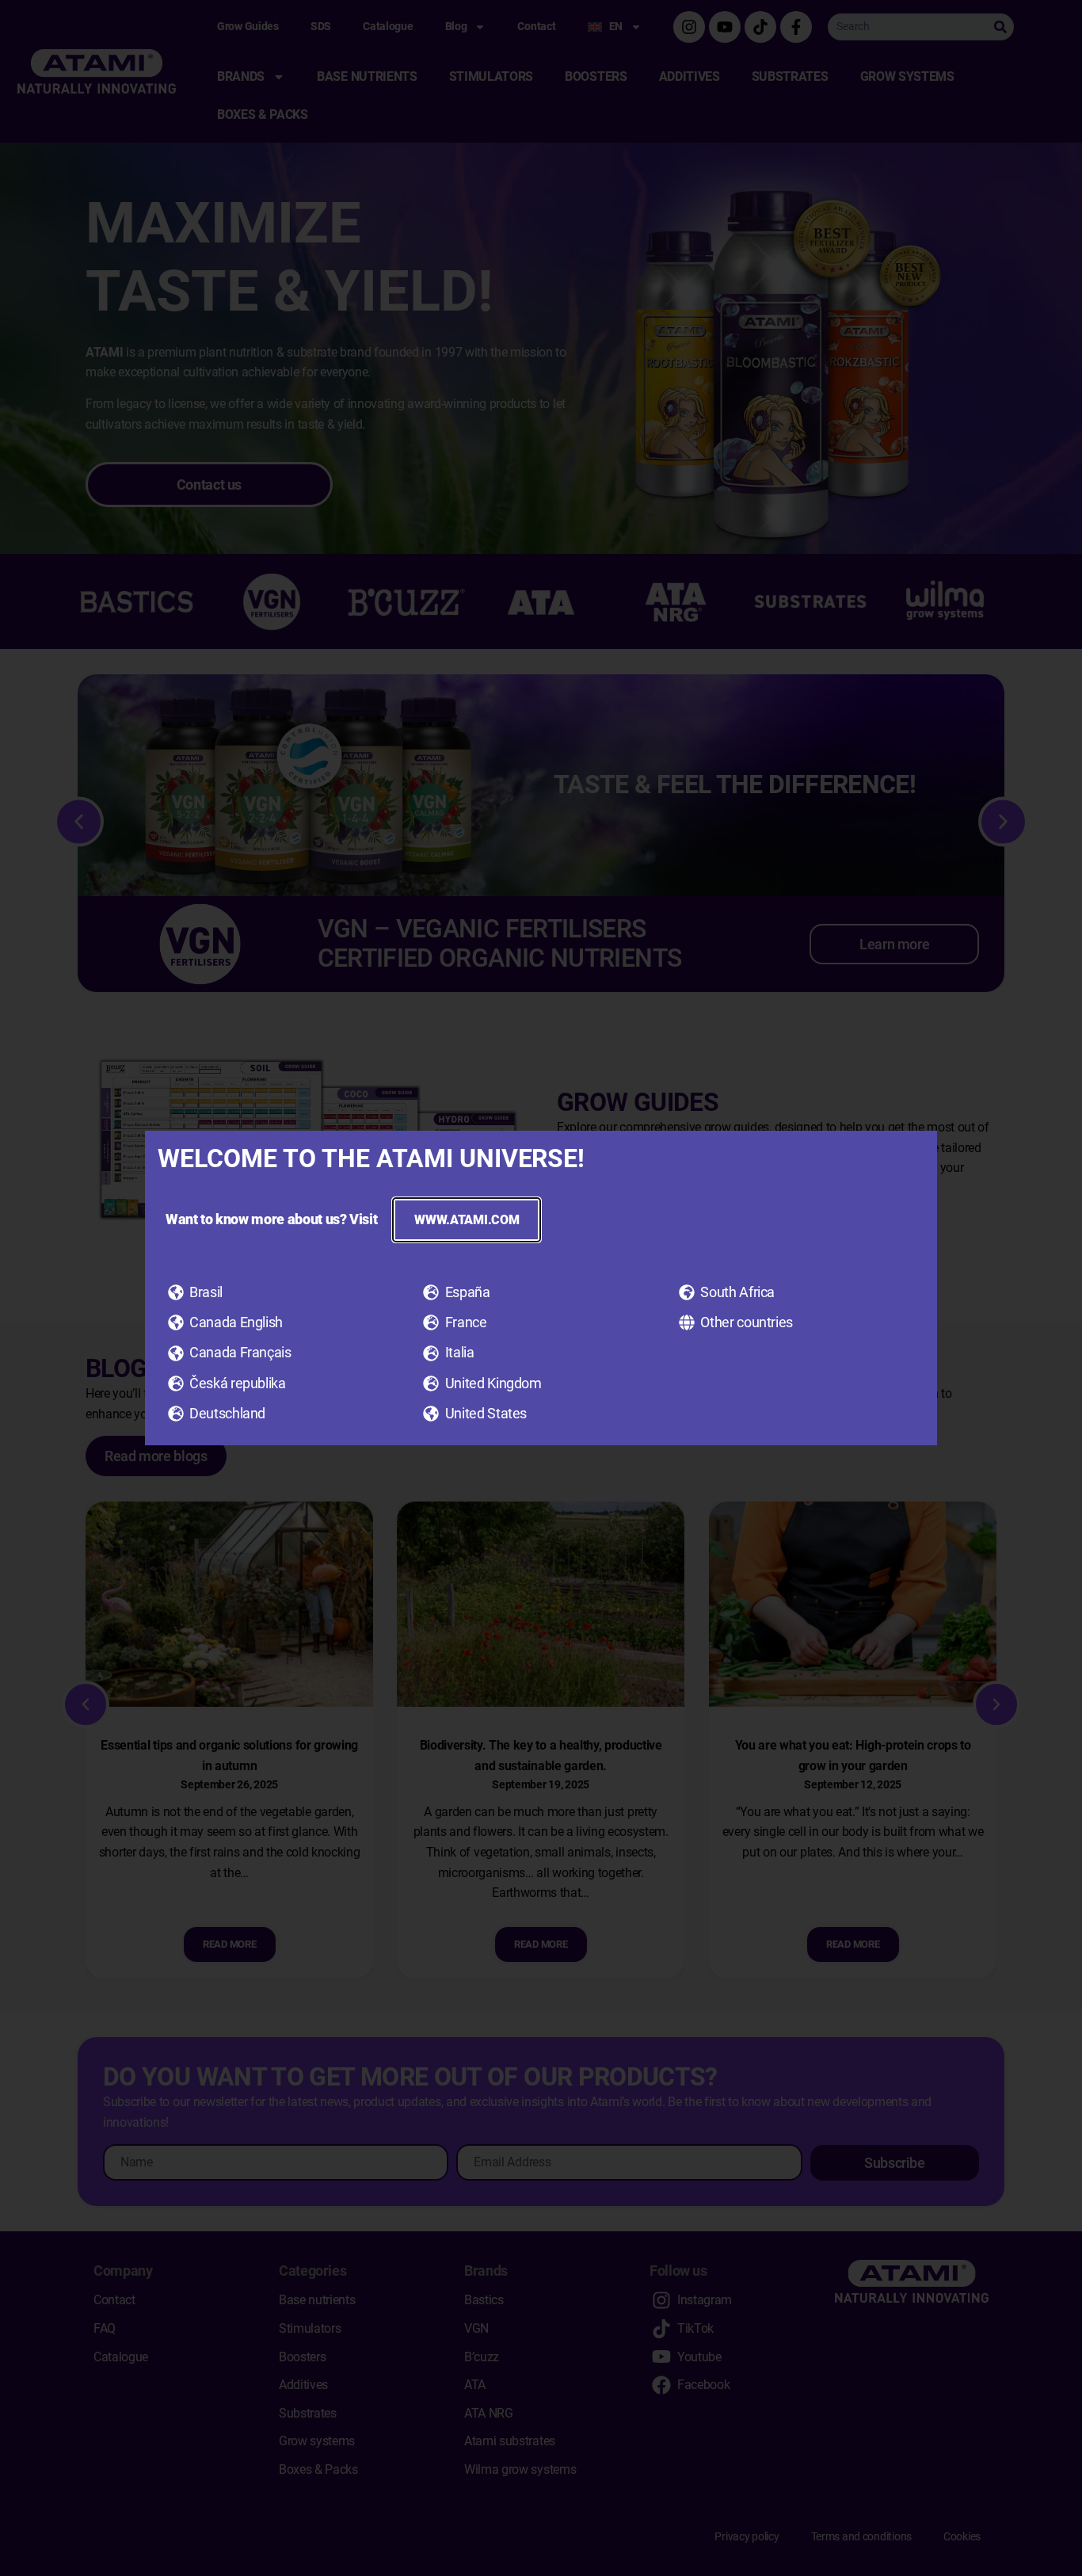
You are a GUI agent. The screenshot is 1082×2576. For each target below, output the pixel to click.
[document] (541, 1288)
